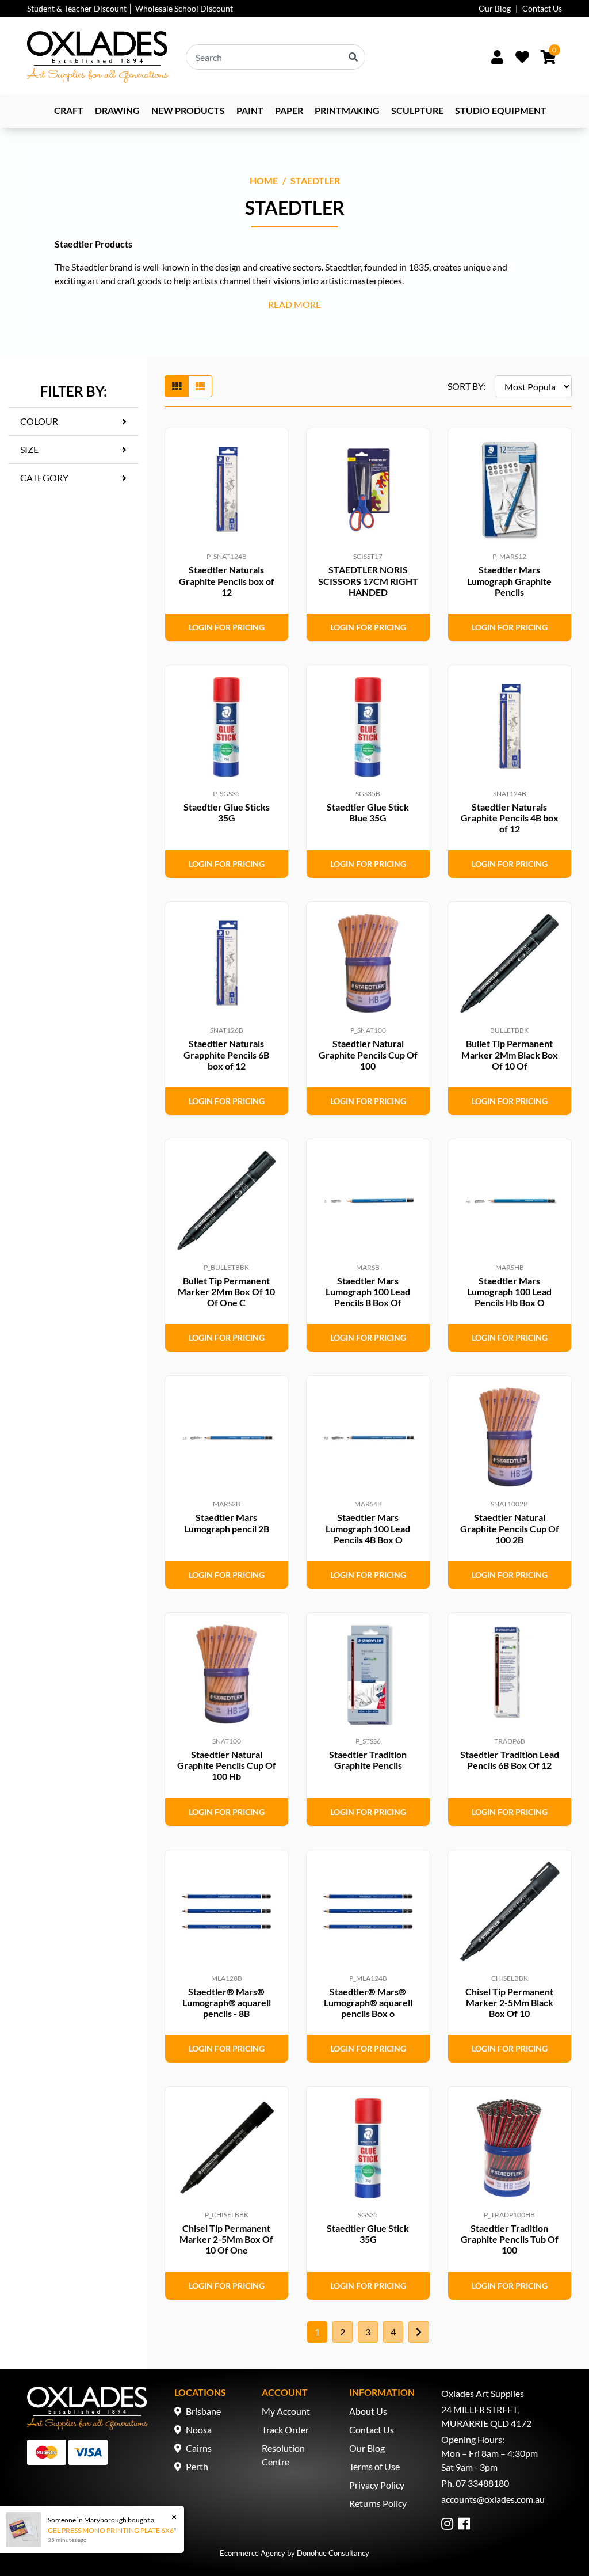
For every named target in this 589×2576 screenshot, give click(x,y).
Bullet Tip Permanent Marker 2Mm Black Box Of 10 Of (510, 1054)
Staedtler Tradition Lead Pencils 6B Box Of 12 (510, 1760)
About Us (368, 2411)
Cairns (199, 2448)
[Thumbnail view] (177, 386)
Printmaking (347, 110)
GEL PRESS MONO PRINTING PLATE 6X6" (112, 2530)
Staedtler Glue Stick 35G (368, 2233)
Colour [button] (39, 421)
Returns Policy (378, 2503)
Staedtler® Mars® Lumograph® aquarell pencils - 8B (227, 2002)
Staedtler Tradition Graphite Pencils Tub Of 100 (510, 2239)
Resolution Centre (283, 2455)
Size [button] (29, 449)
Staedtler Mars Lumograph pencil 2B (227, 1523)
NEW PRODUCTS (188, 110)
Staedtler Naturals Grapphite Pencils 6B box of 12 (226, 1054)
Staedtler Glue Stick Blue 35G (368, 812)
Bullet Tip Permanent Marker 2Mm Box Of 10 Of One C (226, 1291)
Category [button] (44, 477)
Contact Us (542, 8)
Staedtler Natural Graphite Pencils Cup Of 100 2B (510, 1528)
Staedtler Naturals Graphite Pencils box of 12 (227, 581)
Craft (69, 110)
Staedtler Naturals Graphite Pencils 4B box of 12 (510, 818)
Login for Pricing (227, 627)
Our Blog (495, 8)
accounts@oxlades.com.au (493, 2499)
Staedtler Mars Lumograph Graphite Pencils (509, 581)
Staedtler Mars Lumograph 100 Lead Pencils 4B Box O (368, 1528)
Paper (289, 110)
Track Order (285, 2429)
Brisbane (203, 2411)
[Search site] (353, 57)
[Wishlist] (522, 57)
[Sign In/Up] (497, 57)
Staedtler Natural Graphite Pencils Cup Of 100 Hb (227, 1765)
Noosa (199, 2429)
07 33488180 (482, 2483)
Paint (250, 110)
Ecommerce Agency (253, 2553)
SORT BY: (466, 386)
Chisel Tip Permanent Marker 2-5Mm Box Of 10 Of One (226, 2239)
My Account (286, 2411)
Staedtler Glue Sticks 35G (227, 812)
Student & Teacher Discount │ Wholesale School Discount (130, 8)
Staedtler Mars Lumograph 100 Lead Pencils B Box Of (368, 1291)
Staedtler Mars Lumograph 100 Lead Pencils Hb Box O (509, 1291)
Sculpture (417, 110)
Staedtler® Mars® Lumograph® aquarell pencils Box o (368, 2002)
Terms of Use (374, 2466)
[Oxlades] (98, 57)
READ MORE (294, 304)
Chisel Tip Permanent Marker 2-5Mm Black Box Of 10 (509, 2002)
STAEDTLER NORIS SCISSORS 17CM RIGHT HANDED (368, 581)
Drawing (117, 110)
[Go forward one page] (419, 2332)
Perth (197, 2466)
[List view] (200, 386)
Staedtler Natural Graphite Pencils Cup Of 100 (368, 1054)
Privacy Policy (377, 2485)
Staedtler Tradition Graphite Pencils (368, 1760)
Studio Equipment (501, 110)
